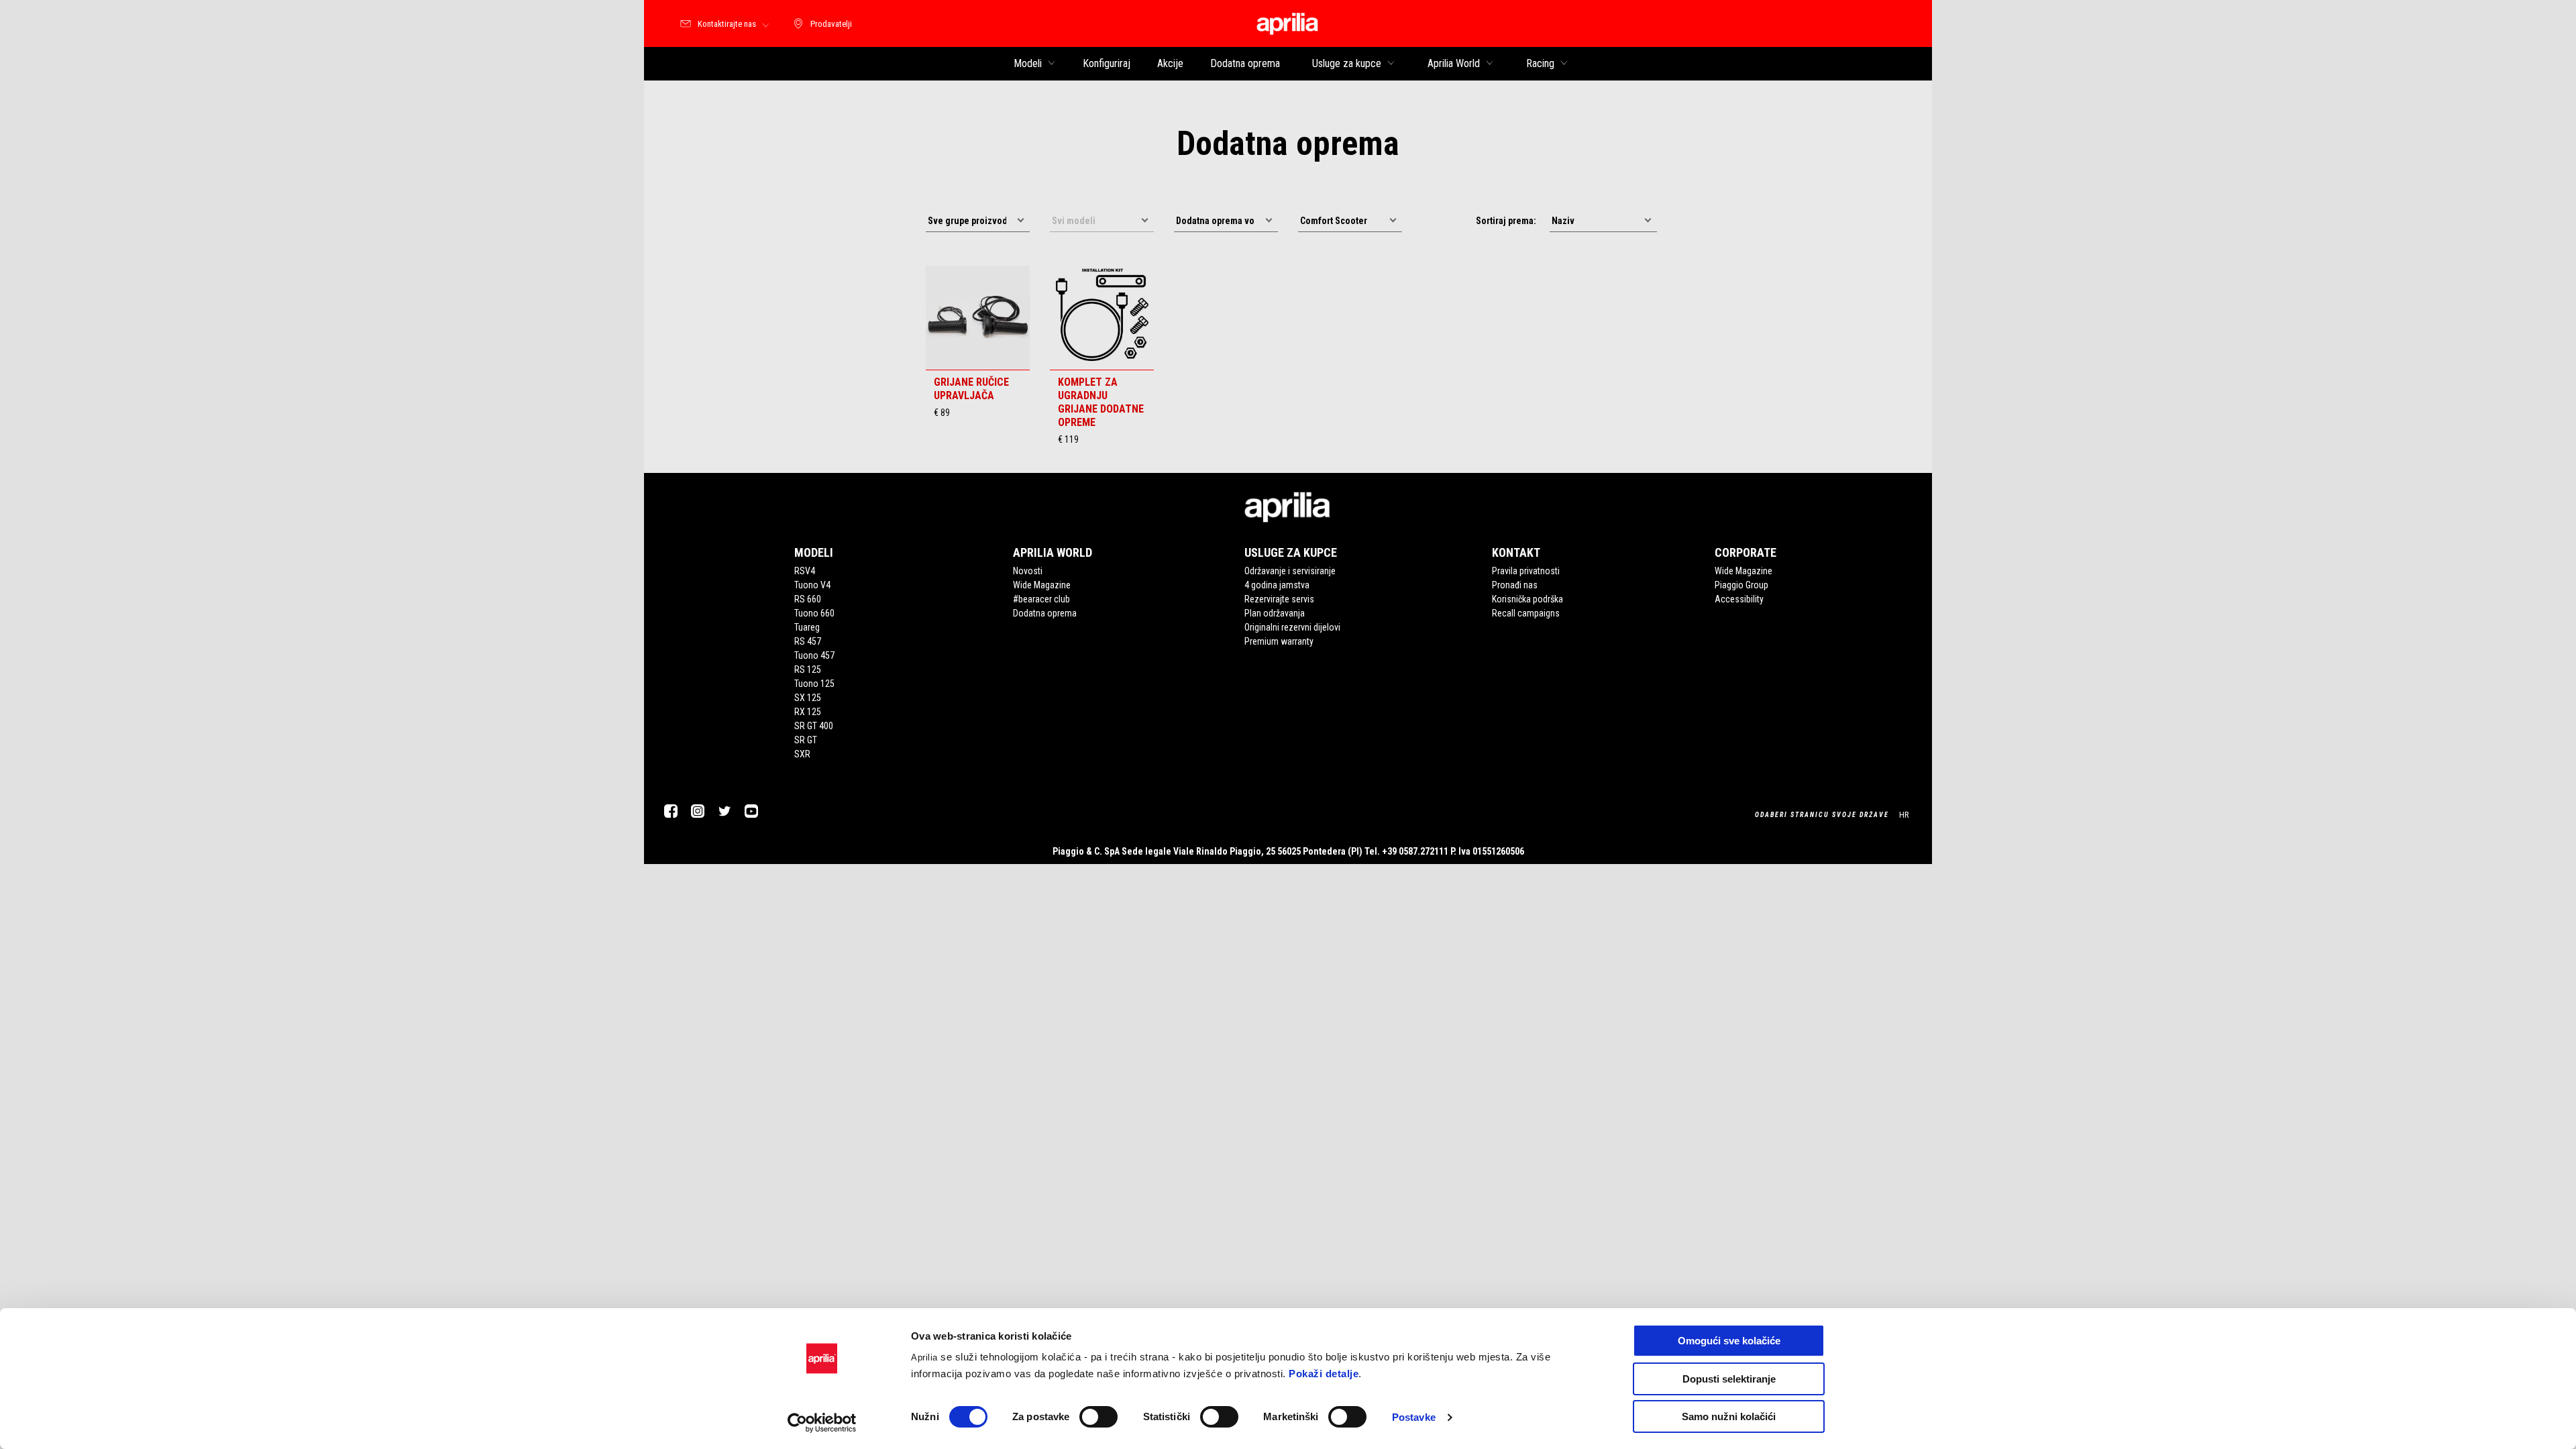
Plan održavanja (1275, 613)
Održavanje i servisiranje (1290, 571)
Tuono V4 (812, 585)
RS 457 (808, 641)
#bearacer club (1041, 599)
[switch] (1098, 1417)
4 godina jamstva (1277, 585)
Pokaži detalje (1324, 1374)
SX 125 (808, 698)
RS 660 (808, 599)
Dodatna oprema (1045, 613)
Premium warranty (1279, 641)
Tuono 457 (814, 655)
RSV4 (805, 571)
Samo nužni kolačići (1729, 1416)
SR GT (806, 740)
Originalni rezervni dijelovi (1292, 627)
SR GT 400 (814, 726)
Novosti (1028, 571)
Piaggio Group (1741, 585)
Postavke (1414, 1417)
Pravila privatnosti (1526, 571)
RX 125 (808, 712)
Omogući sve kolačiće (1729, 1341)
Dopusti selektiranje (1729, 1379)
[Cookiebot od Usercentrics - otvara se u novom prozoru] (822, 1423)
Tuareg (807, 627)
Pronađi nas (1515, 585)
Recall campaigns (1526, 613)
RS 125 (808, 669)
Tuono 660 (814, 613)
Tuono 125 (814, 684)
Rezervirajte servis (1279, 599)
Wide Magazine (1042, 585)
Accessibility (1739, 599)
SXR (802, 754)
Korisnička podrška (1527, 599)
